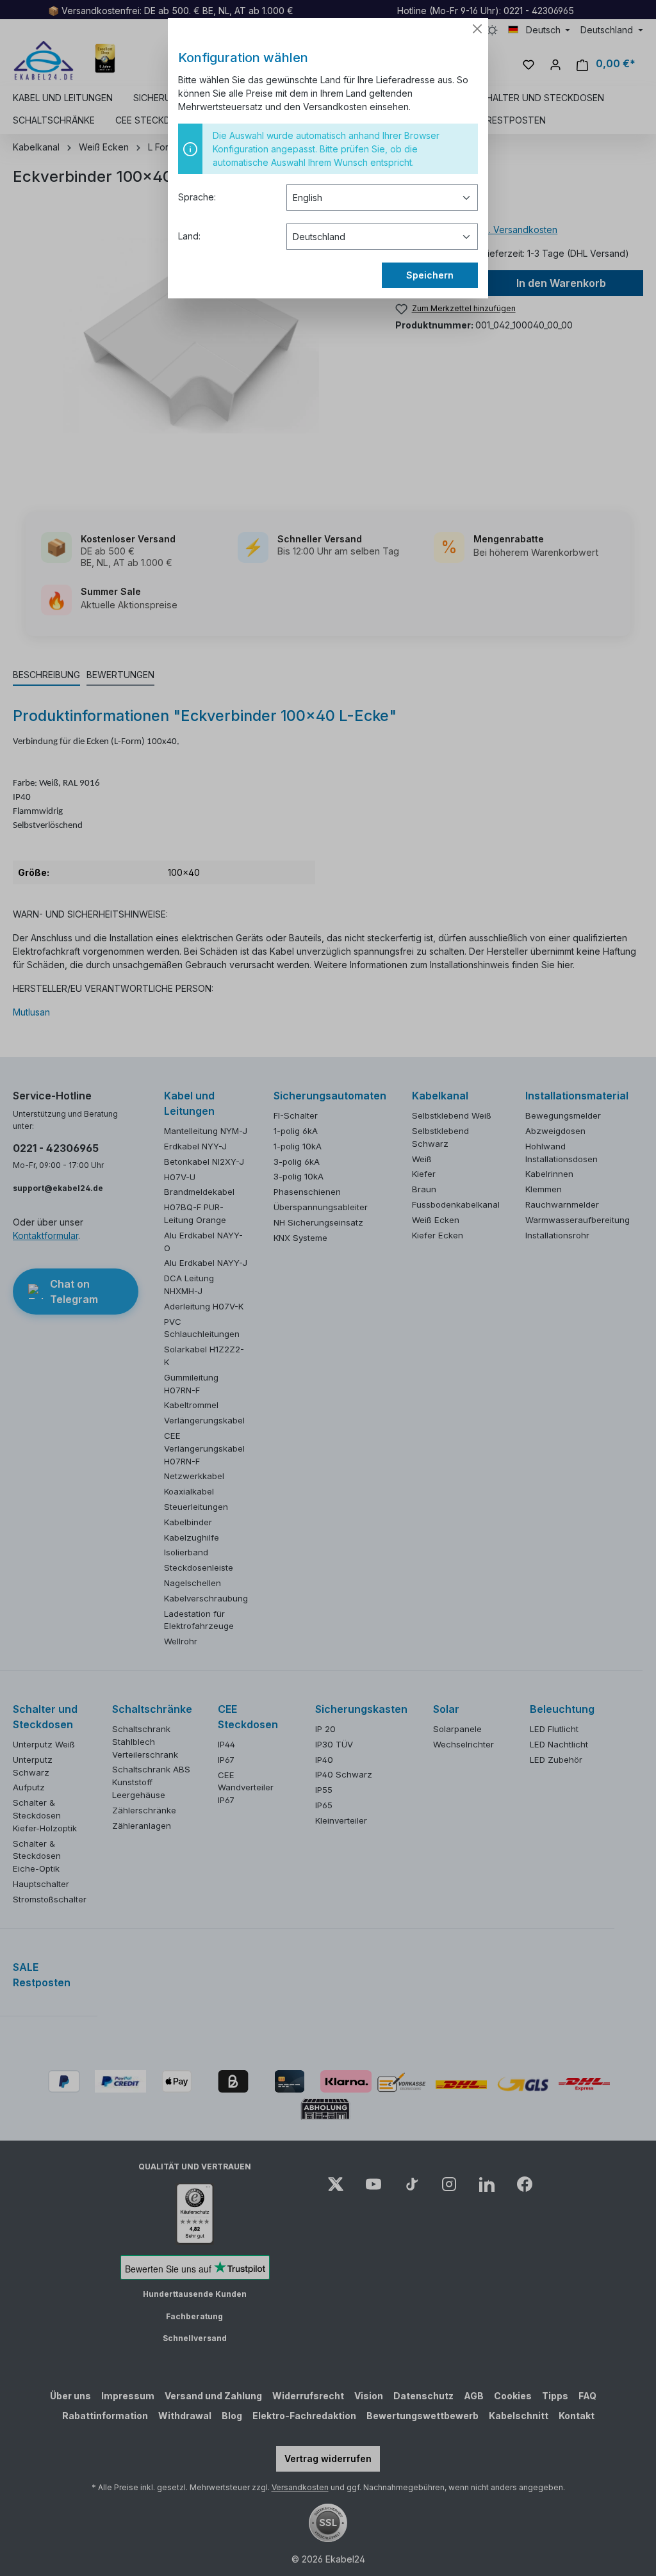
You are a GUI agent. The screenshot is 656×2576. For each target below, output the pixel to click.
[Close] (477, 29)
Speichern (430, 275)
